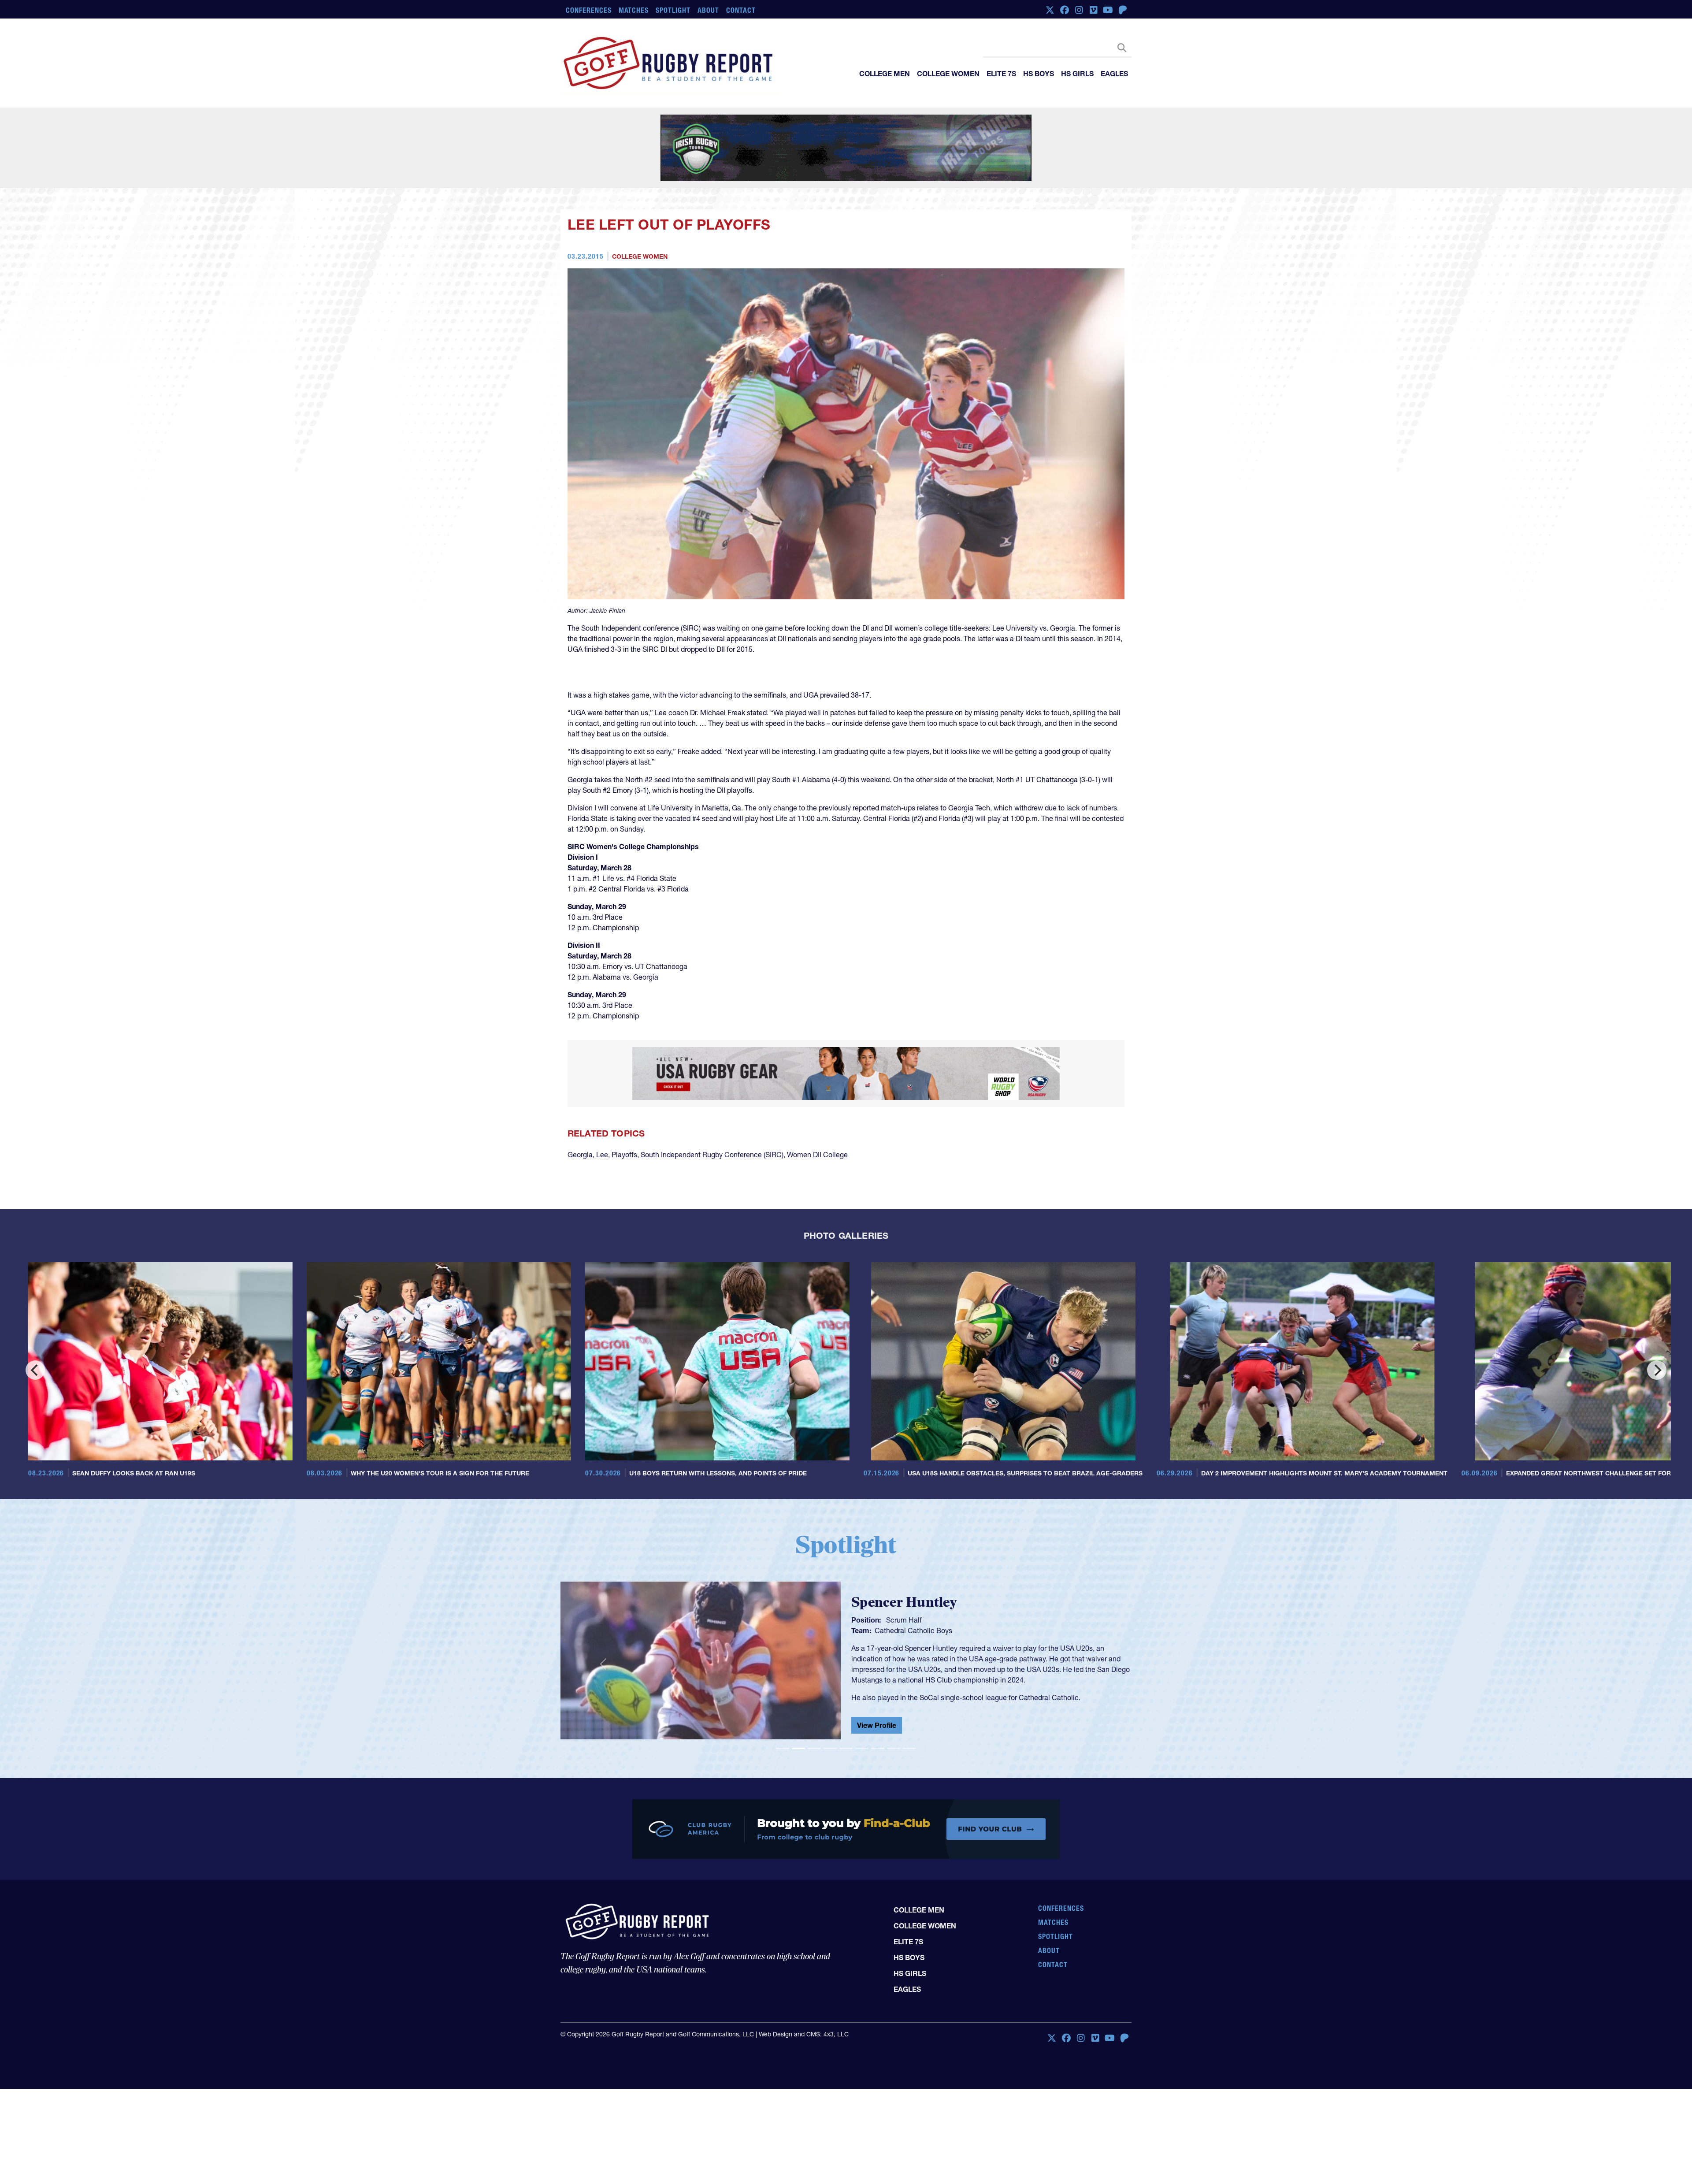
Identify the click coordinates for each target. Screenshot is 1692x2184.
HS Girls (1077, 74)
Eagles (1114, 74)
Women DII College (817, 1155)
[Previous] (35, 1370)
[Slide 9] (909, 1748)
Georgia (580, 1155)
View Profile (877, 1720)
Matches (634, 10)
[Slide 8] (894, 1748)
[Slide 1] (783, 1748)
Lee (602, 1155)
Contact (741, 10)
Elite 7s (1001, 74)
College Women (948, 74)
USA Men (890, 1636)
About (708, 10)
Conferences (589, 10)
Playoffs (624, 1155)
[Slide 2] (798, 1748)
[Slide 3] (814, 1748)
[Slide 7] (878, 1748)
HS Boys (1039, 74)
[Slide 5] (846, 1748)
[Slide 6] (862, 1748)
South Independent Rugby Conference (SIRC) (712, 1155)
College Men (885, 74)
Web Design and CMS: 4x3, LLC (804, 2035)
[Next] (1657, 1370)
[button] (603, 1664)
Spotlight (673, 10)
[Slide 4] (830, 1748)
